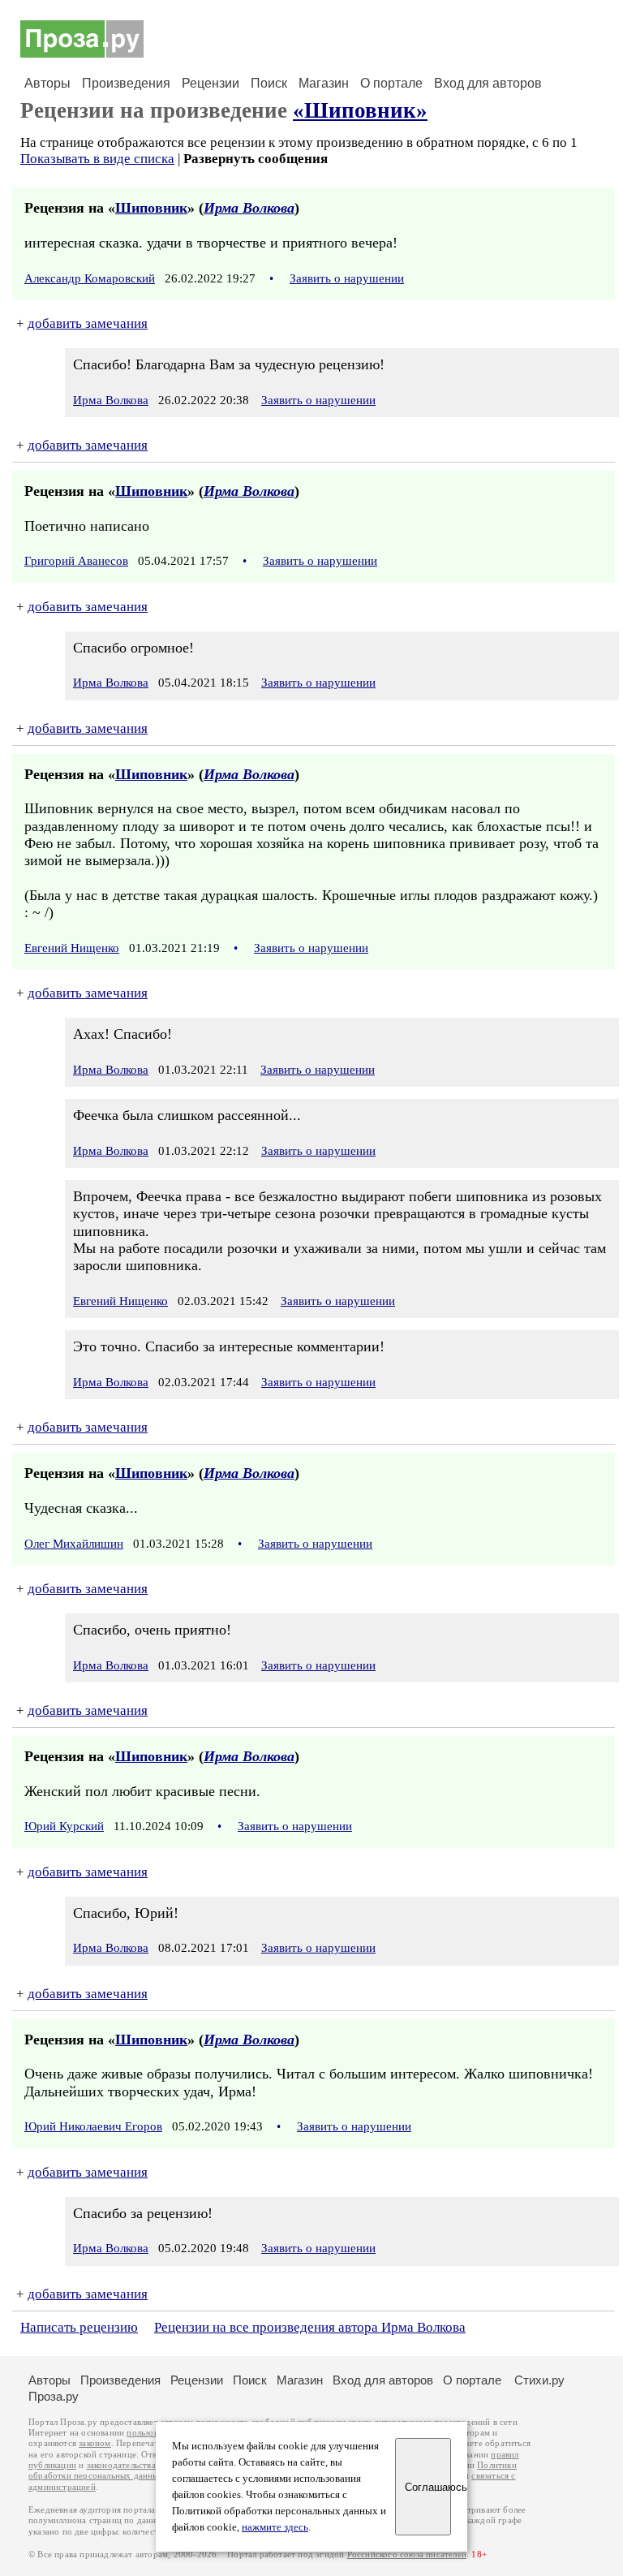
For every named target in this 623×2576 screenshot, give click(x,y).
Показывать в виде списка (97, 159)
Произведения (126, 83)
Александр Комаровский (90, 278)
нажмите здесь (275, 2527)
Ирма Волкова (249, 208)
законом (95, 2443)
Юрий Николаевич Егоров (93, 2126)
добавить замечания (88, 323)
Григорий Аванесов (76, 561)
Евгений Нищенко (72, 948)
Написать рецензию (79, 2327)
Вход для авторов (488, 83)
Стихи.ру (539, 2380)
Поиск (269, 83)
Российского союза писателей (407, 2554)
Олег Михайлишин (74, 1544)
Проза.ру (54, 2396)
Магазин (324, 83)
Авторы (47, 83)
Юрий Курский (64, 1826)
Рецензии (211, 83)
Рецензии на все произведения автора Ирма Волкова (310, 2327)
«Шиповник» (360, 110)
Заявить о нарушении (347, 278)
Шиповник (151, 208)
